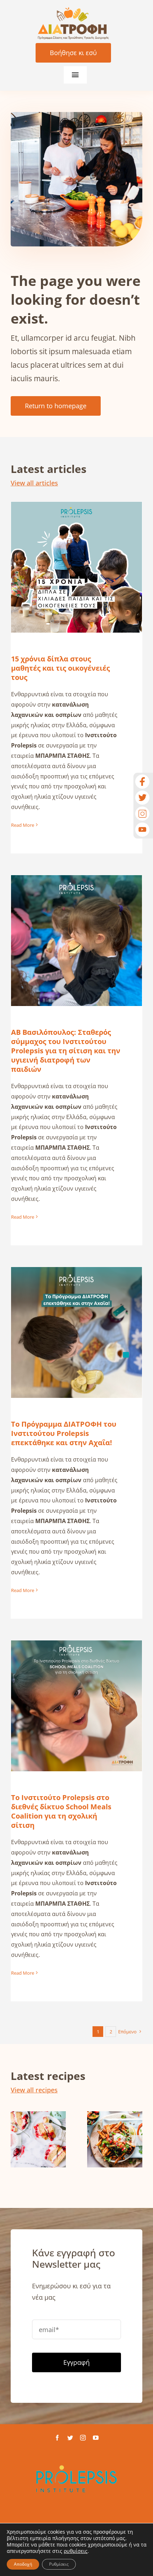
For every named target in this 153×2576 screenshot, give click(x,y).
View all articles (34, 483)
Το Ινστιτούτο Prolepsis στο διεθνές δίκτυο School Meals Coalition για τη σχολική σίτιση (77, 1684)
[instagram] (83, 2438)
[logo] (73, 10)
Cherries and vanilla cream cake (38, 2112)
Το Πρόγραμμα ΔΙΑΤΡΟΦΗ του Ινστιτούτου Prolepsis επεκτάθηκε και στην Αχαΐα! (77, 1311)
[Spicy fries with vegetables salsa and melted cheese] (115, 2139)
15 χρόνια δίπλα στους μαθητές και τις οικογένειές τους (77, 550)
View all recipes (34, 2090)
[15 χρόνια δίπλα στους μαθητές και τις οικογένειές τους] (76, 567)
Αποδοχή (23, 2564)
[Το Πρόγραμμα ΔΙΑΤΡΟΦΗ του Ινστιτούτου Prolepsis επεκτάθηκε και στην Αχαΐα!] (76, 1332)
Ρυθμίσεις (59, 2564)
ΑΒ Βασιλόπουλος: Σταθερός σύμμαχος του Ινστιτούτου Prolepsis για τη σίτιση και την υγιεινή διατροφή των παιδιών (77, 914)
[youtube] (96, 2438)
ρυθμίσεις (76, 2551)
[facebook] (57, 2438)
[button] (16, 2140)
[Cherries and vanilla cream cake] (38, 2139)
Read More (23, 825)
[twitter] (70, 2438)
